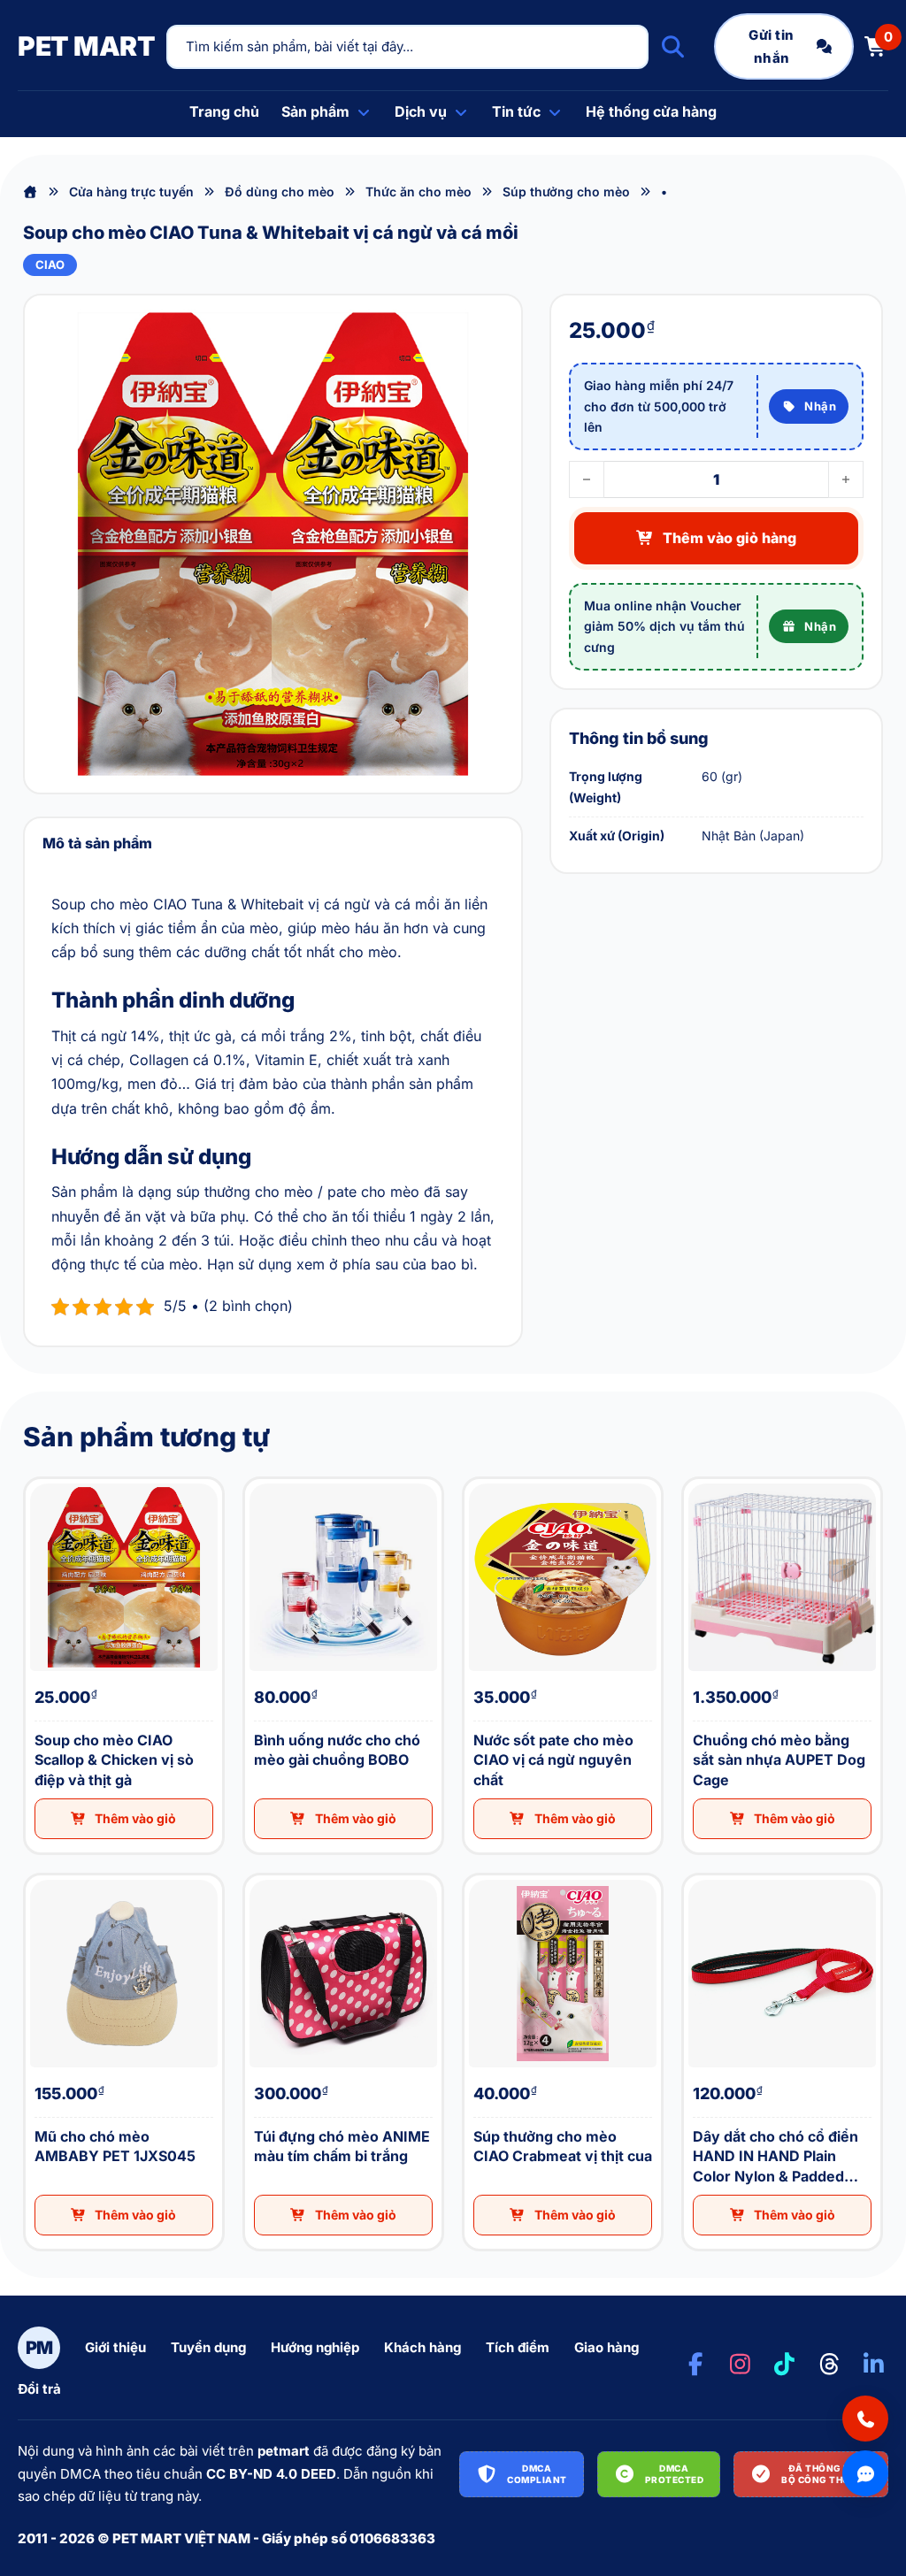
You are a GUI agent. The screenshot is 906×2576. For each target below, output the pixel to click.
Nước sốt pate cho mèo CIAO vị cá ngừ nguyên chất (479, 1480)
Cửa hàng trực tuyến (131, 192)
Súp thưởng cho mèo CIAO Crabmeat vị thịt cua (477, 1876)
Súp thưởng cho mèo (566, 192)
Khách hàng (422, 2347)
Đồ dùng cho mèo (280, 192)
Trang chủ (224, 111)
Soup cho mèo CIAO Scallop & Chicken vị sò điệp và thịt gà (42, 1480)
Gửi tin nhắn (772, 46)
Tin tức (516, 111)
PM (39, 2348)
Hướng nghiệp (315, 2347)
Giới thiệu (115, 2347)
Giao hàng (607, 2347)
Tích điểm (518, 2347)
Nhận (820, 406)
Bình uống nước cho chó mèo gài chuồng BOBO (259, 1480)
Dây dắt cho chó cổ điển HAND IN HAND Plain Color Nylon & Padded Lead (704, 1876)
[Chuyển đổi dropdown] (364, 112)
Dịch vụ (421, 111)
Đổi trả (39, 2389)
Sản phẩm (315, 111)
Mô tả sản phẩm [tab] (97, 843)
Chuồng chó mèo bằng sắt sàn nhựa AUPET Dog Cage (700, 1480)
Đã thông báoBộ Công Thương (826, 2474)
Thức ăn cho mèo (418, 192)
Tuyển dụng (208, 2347)
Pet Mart (86, 46)
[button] (124, 1819)
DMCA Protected (675, 2474)
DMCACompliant (537, 2474)
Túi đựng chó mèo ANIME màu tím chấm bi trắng (257, 1876)
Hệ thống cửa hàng (651, 111)
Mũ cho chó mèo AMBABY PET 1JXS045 (37, 1876)
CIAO (50, 264)
